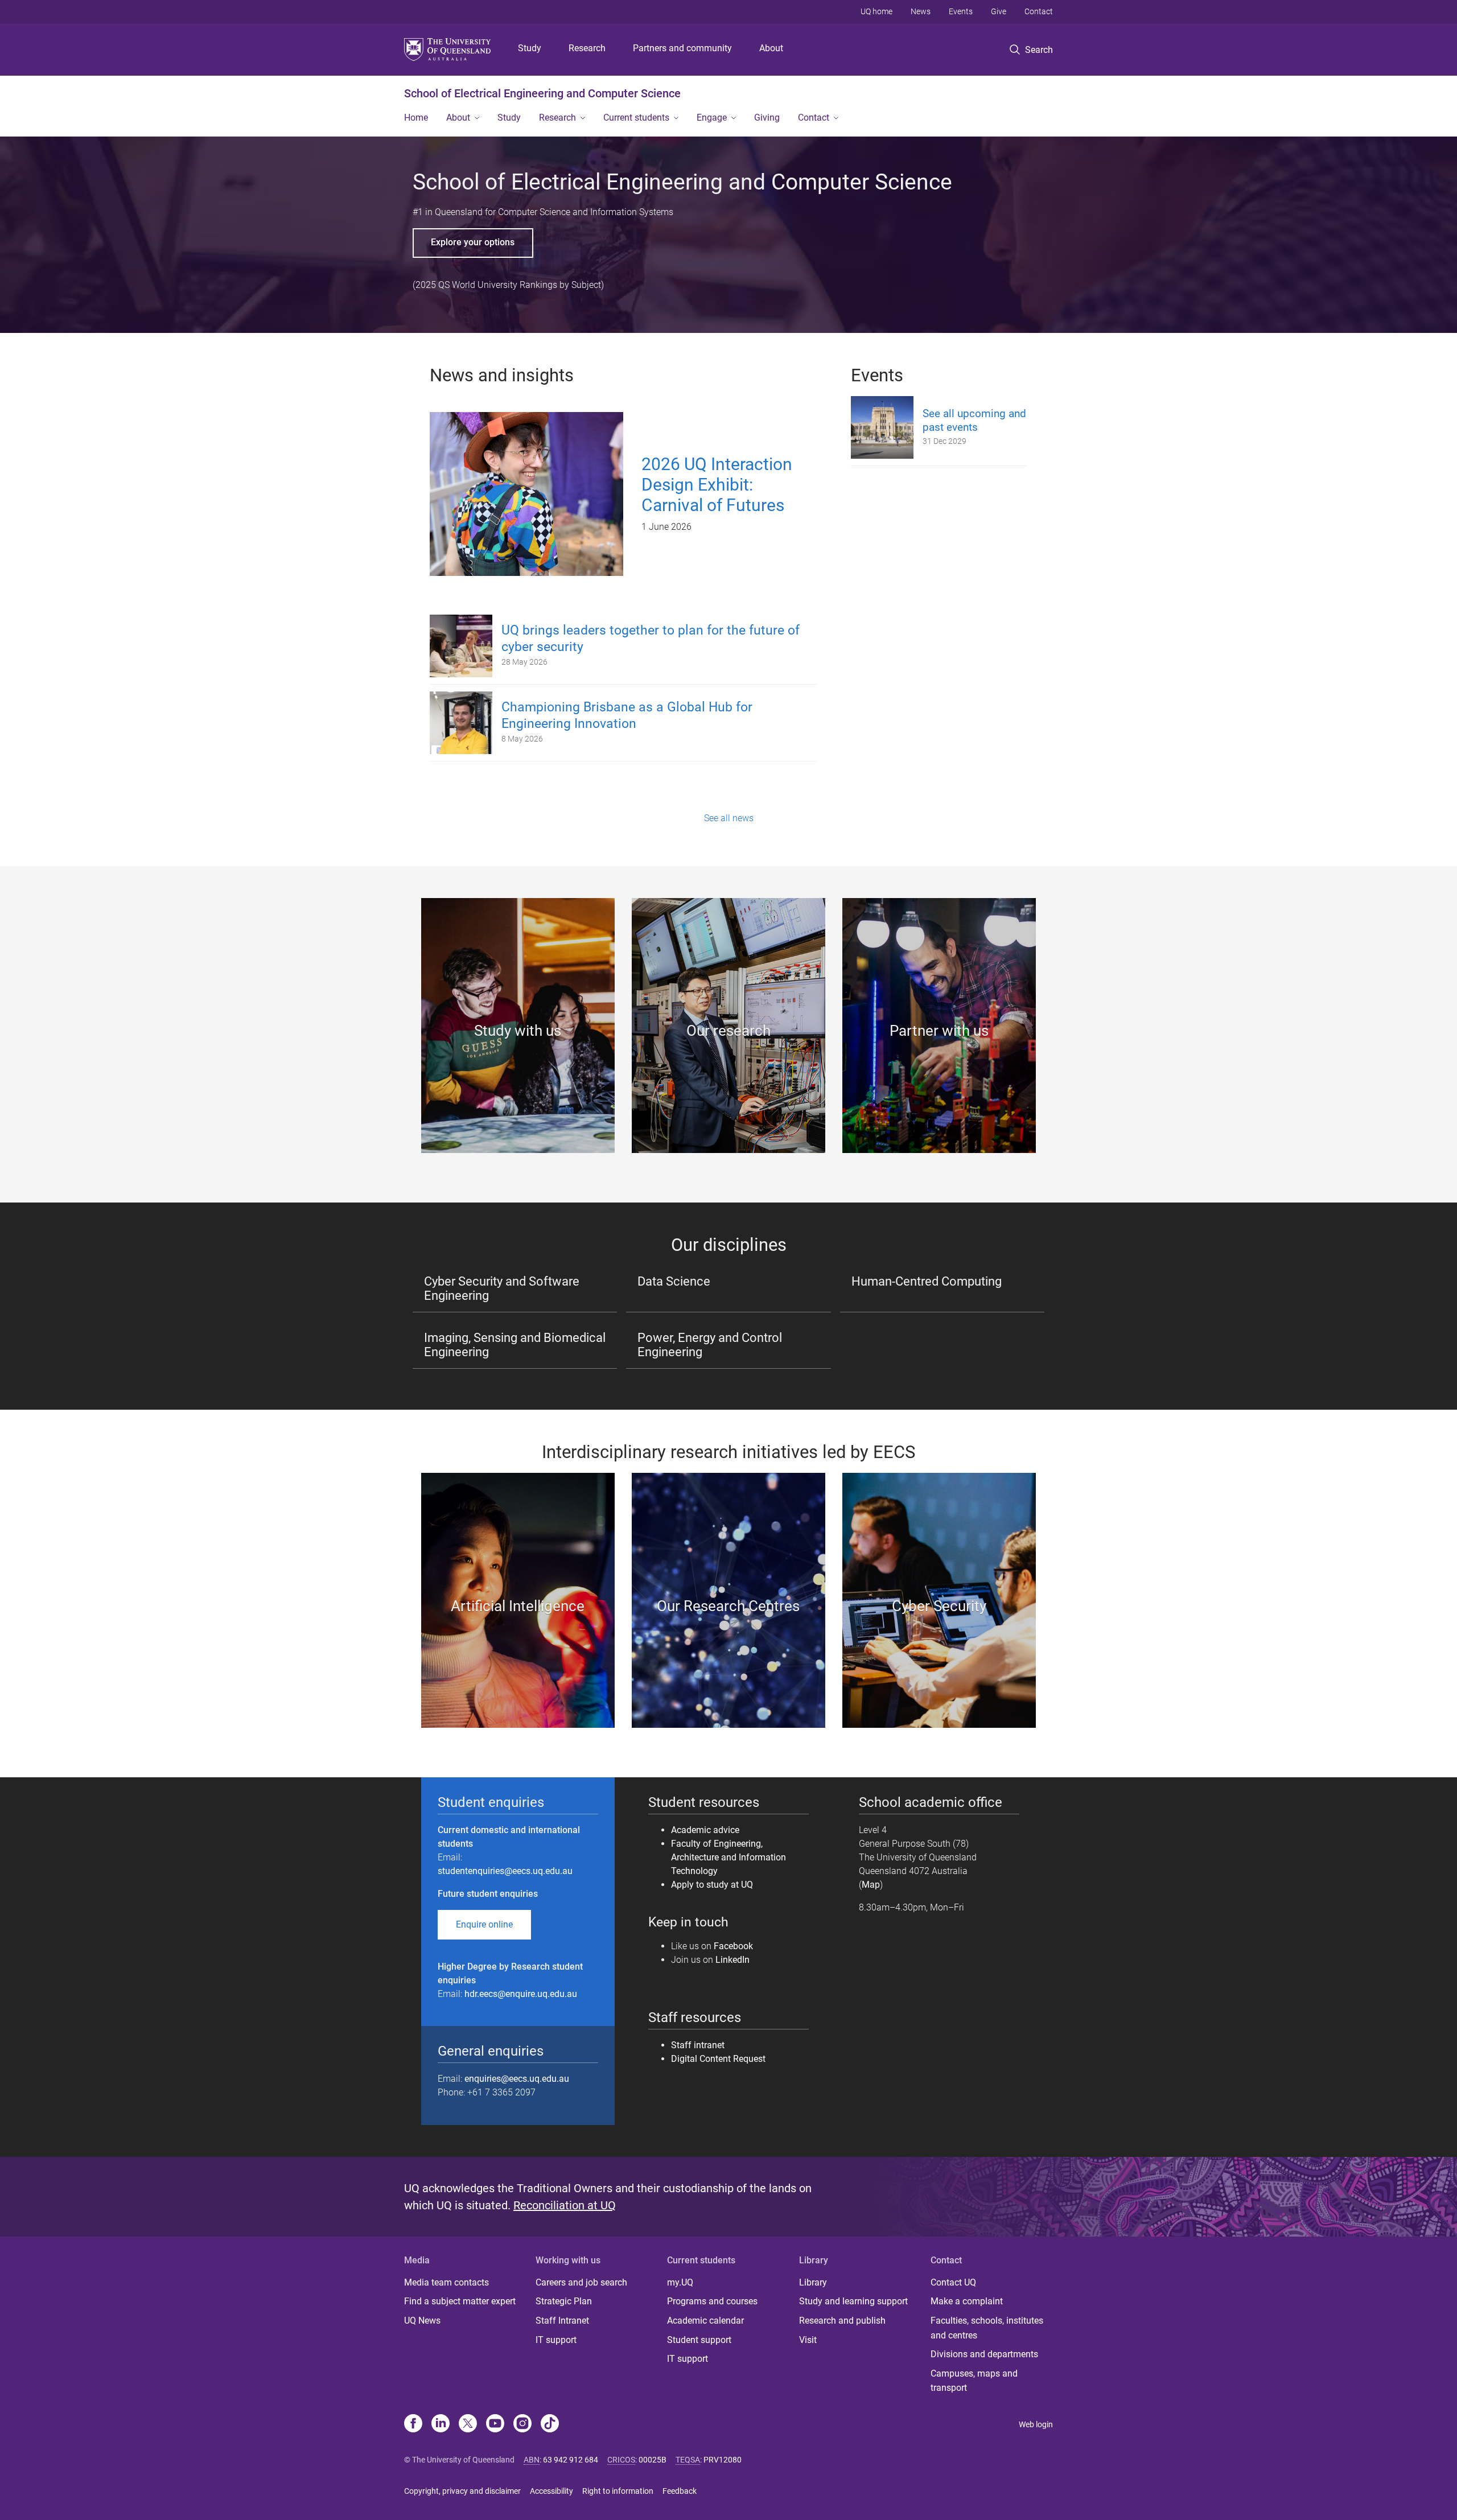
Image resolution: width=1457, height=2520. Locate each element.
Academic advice (705, 1830)
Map (871, 1885)
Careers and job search (581, 2282)
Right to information (618, 2491)
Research (587, 48)
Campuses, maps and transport (974, 2381)
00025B (653, 2460)
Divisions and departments (984, 2354)
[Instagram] (522, 2424)
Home (416, 118)
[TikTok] (550, 2424)
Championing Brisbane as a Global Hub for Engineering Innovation (627, 715)
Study (530, 48)
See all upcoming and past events (974, 420)
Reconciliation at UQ (565, 2205)
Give (999, 11)
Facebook (733, 1946)
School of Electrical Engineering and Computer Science (542, 93)
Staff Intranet (562, 2321)
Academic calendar (705, 2321)
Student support (699, 2340)
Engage (712, 118)
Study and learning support (853, 2301)
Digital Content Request (719, 2059)
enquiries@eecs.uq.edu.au (517, 2079)
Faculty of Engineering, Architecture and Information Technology (728, 1857)
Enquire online (484, 1924)
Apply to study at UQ (712, 1885)
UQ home (876, 11)
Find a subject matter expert (460, 2301)
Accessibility (551, 2491)
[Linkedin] (441, 2424)
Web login (1036, 2424)
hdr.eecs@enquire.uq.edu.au (521, 1994)
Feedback (680, 2491)
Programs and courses (712, 2301)
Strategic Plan (564, 2301)
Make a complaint (967, 2301)
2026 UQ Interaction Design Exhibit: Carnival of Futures (717, 485)
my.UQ (680, 2282)
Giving (767, 118)
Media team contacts (446, 2282)
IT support (556, 2340)
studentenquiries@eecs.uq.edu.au (505, 1871)
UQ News (422, 2321)
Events (961, 11)
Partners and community (682, 48)
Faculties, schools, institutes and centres (987, 2328)
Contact (1039, 11)
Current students (636, 118)
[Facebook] (413, 2424)
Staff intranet (698, 2045)
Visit (808, 2340)
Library (813, 2282)
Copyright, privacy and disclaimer (462, 2491)
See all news (729, 818)
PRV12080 (723, 2460)
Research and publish (842, 2321)
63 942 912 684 (571, 2460)
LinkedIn (732, 1960)
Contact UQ (953, 2282)
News (921, 11)
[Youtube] (495, 2424)
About (771, 48)
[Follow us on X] (468, 2424)
